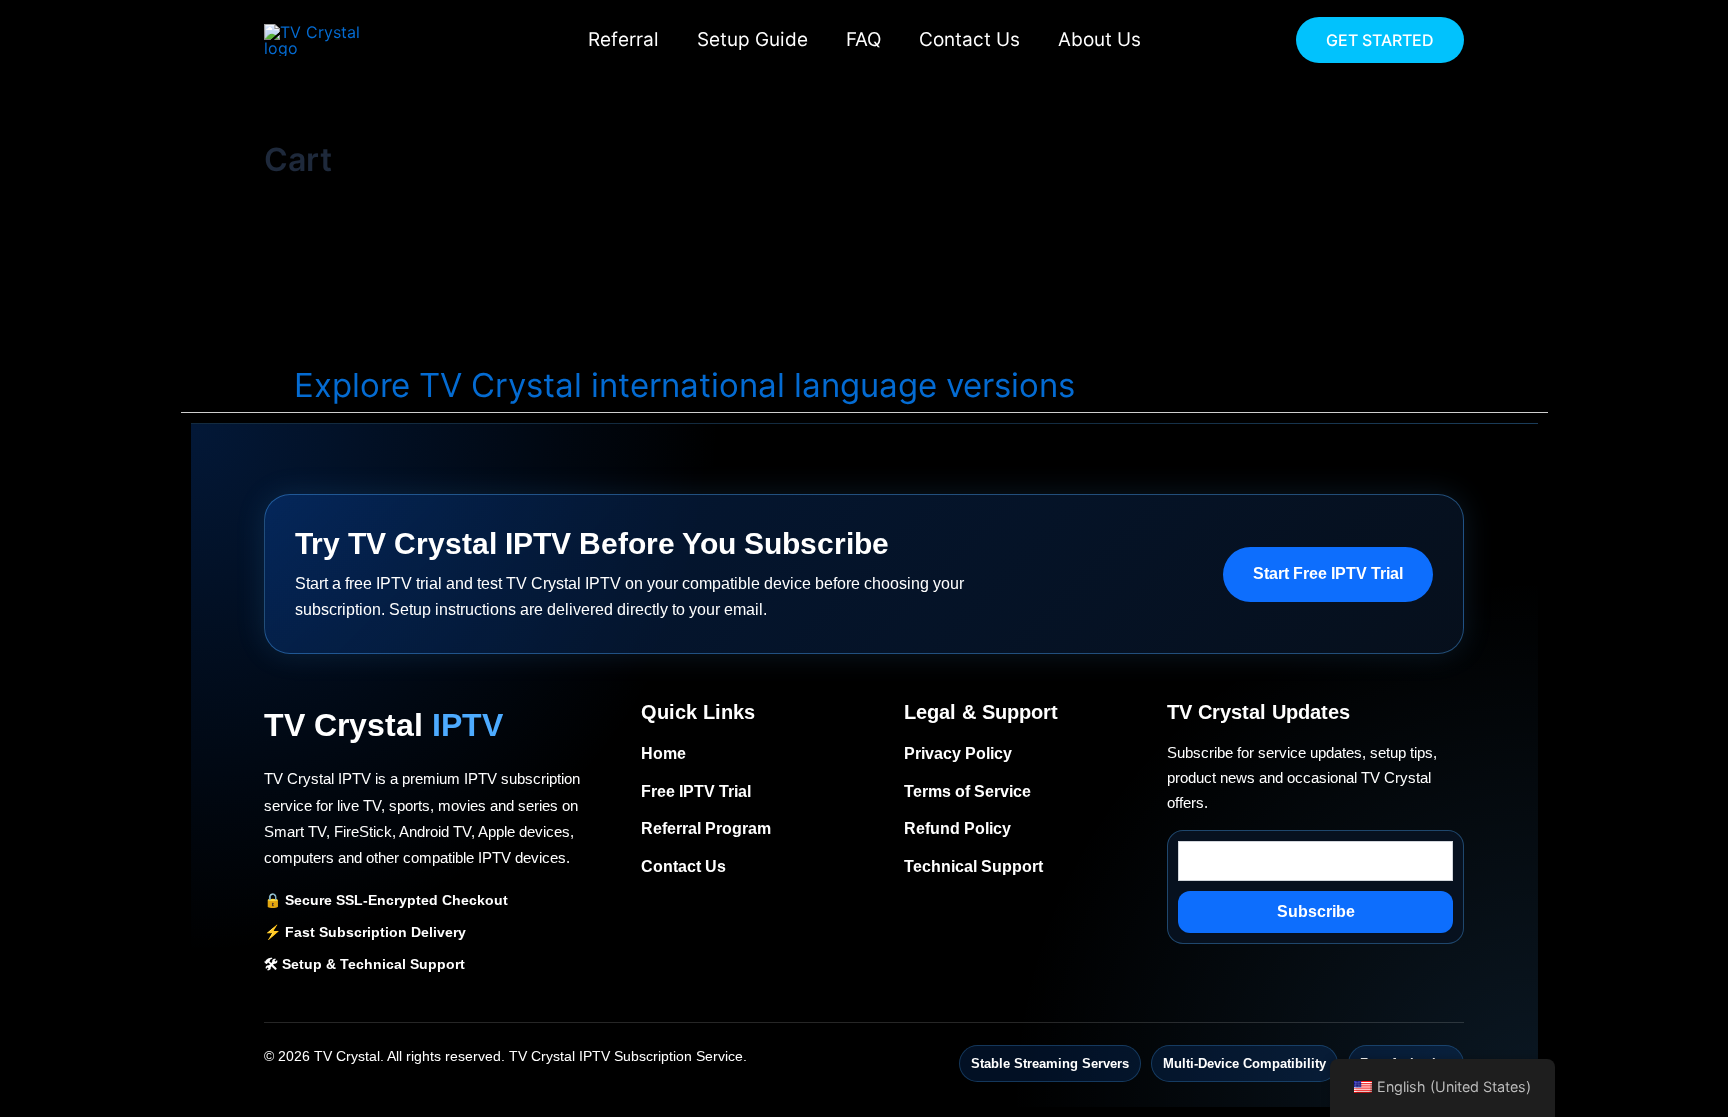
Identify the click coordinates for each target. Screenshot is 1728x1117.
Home (663, 753)
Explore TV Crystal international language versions (684, 385)
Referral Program (706, 828)
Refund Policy (957, 828)
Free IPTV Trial (696, 791)
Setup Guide (752, 39)
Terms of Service (967, 791)
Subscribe (1316, 911)
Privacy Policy (958, 753)
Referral (623, 39)
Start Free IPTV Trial (1328, 573)
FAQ (863, 39)
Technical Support (973, 866)
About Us (1099, 39)
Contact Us (969, 39)
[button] (1380, 40)
